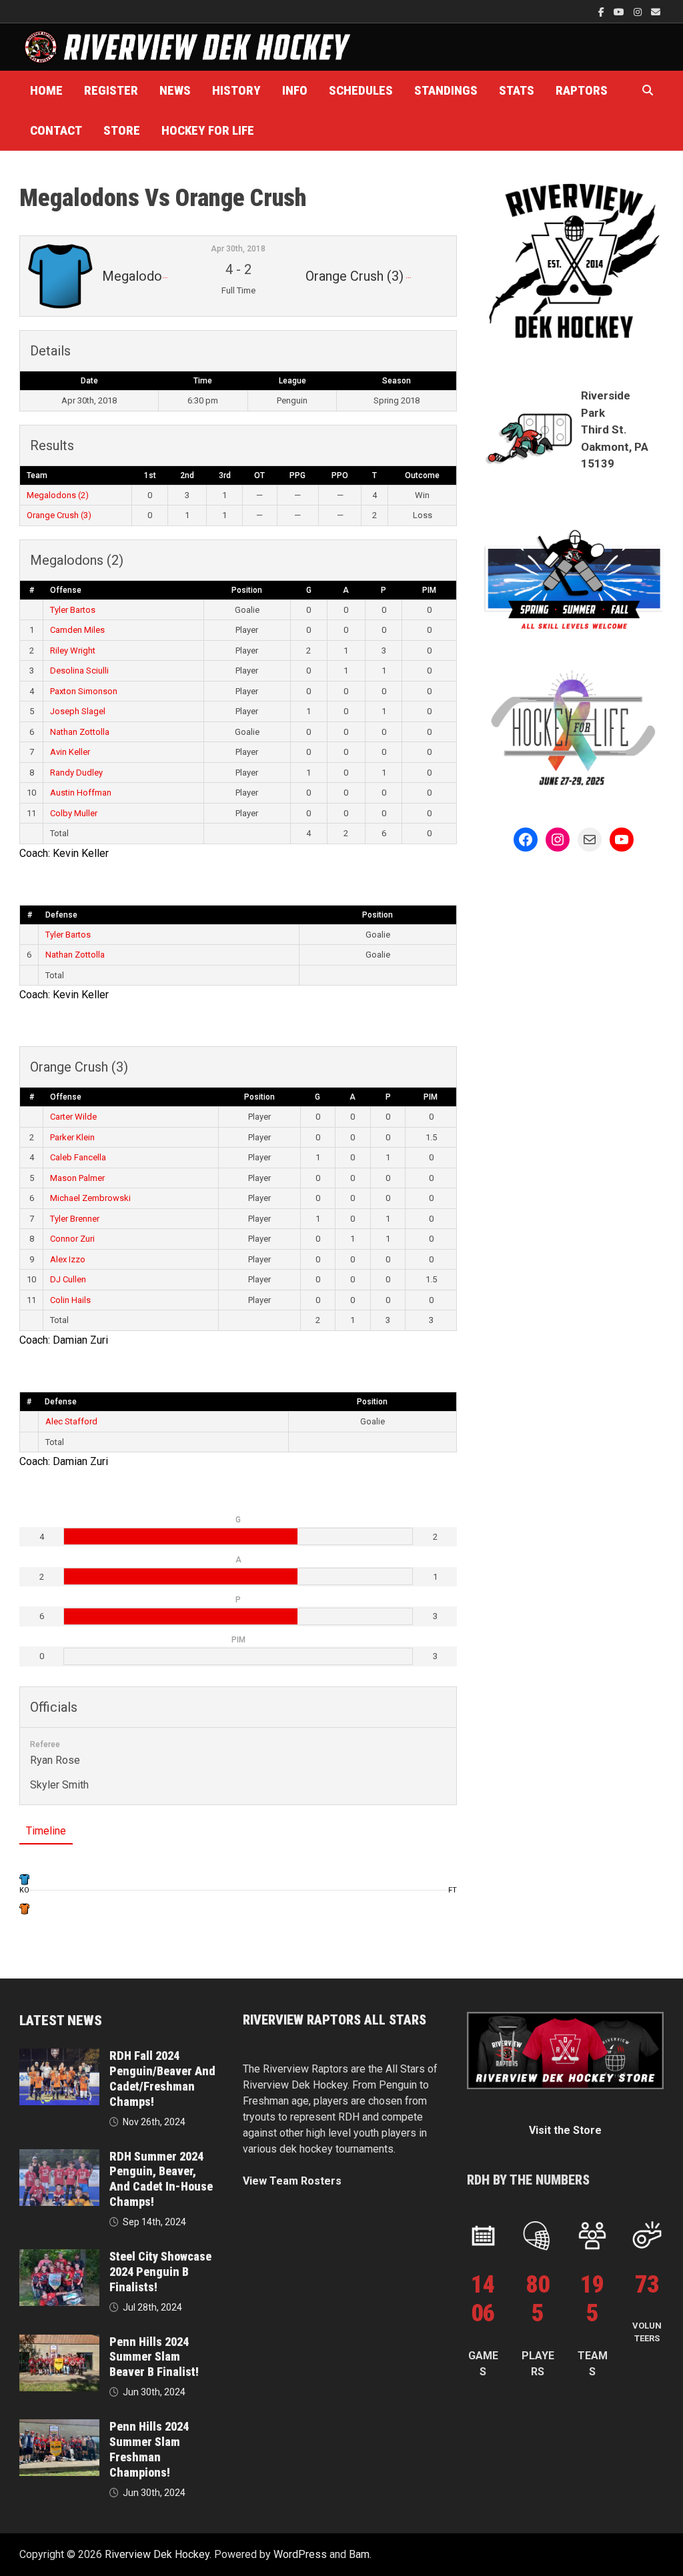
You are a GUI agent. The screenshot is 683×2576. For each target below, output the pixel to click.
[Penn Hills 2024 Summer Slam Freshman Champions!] (59, 2427)
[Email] (656, 12)
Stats (517, 90)
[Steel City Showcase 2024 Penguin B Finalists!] (59, 2257)
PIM (429, 590)
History (236, 90)
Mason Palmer (77, 1178)
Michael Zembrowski (90, 1198)
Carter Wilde (73, 1117)
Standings (446, 90)
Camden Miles (77, 630)
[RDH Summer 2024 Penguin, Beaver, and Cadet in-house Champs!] (59, 2157)
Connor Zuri (72, 1239)
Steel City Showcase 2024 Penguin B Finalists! (160, 2272)
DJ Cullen (68, 1279)
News (175, 90)
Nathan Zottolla (80, 732)
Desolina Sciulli (79, 671)
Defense (61, 915)
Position (247, 590)
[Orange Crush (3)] (25, 1908)
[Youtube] (620, 12)
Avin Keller (70, 752)
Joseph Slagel (78, 711)
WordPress (300, 2554)
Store (122, 130)
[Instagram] (639, 12)
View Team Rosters (292, 2181)
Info (295, 90)
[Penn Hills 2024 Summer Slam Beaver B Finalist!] (59, 2342)
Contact (56, 130)
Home (46, 90)
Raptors (582, 90)
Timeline (46, 1831)
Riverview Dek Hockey (157, 2554)
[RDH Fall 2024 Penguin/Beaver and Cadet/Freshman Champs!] (59, 2056)
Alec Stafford (71, 1421)
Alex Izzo (68, 1259)
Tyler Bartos (73, 610)
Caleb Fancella (78, 1157)
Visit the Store (565, 2130)
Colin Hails (70, 1300)
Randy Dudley (76, 773)
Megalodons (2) (58, 495)
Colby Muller (74, 813)
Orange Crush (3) (59, 515)
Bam (359, 2554)
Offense (66, 590)
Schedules (361, 90)
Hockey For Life (208, 130)
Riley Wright (73, 651)
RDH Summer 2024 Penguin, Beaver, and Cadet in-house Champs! (161, 2179)
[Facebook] (603, 12)
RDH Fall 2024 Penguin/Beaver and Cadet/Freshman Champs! (162, 2079)
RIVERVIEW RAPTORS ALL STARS (334, 2020)
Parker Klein (72, 1137)
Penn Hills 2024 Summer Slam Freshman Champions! (149, 2449)
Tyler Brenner (75, 1219)
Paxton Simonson (84, 691)
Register (111, 90)
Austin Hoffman (81, 793)
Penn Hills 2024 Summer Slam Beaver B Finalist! (154, 2357)
